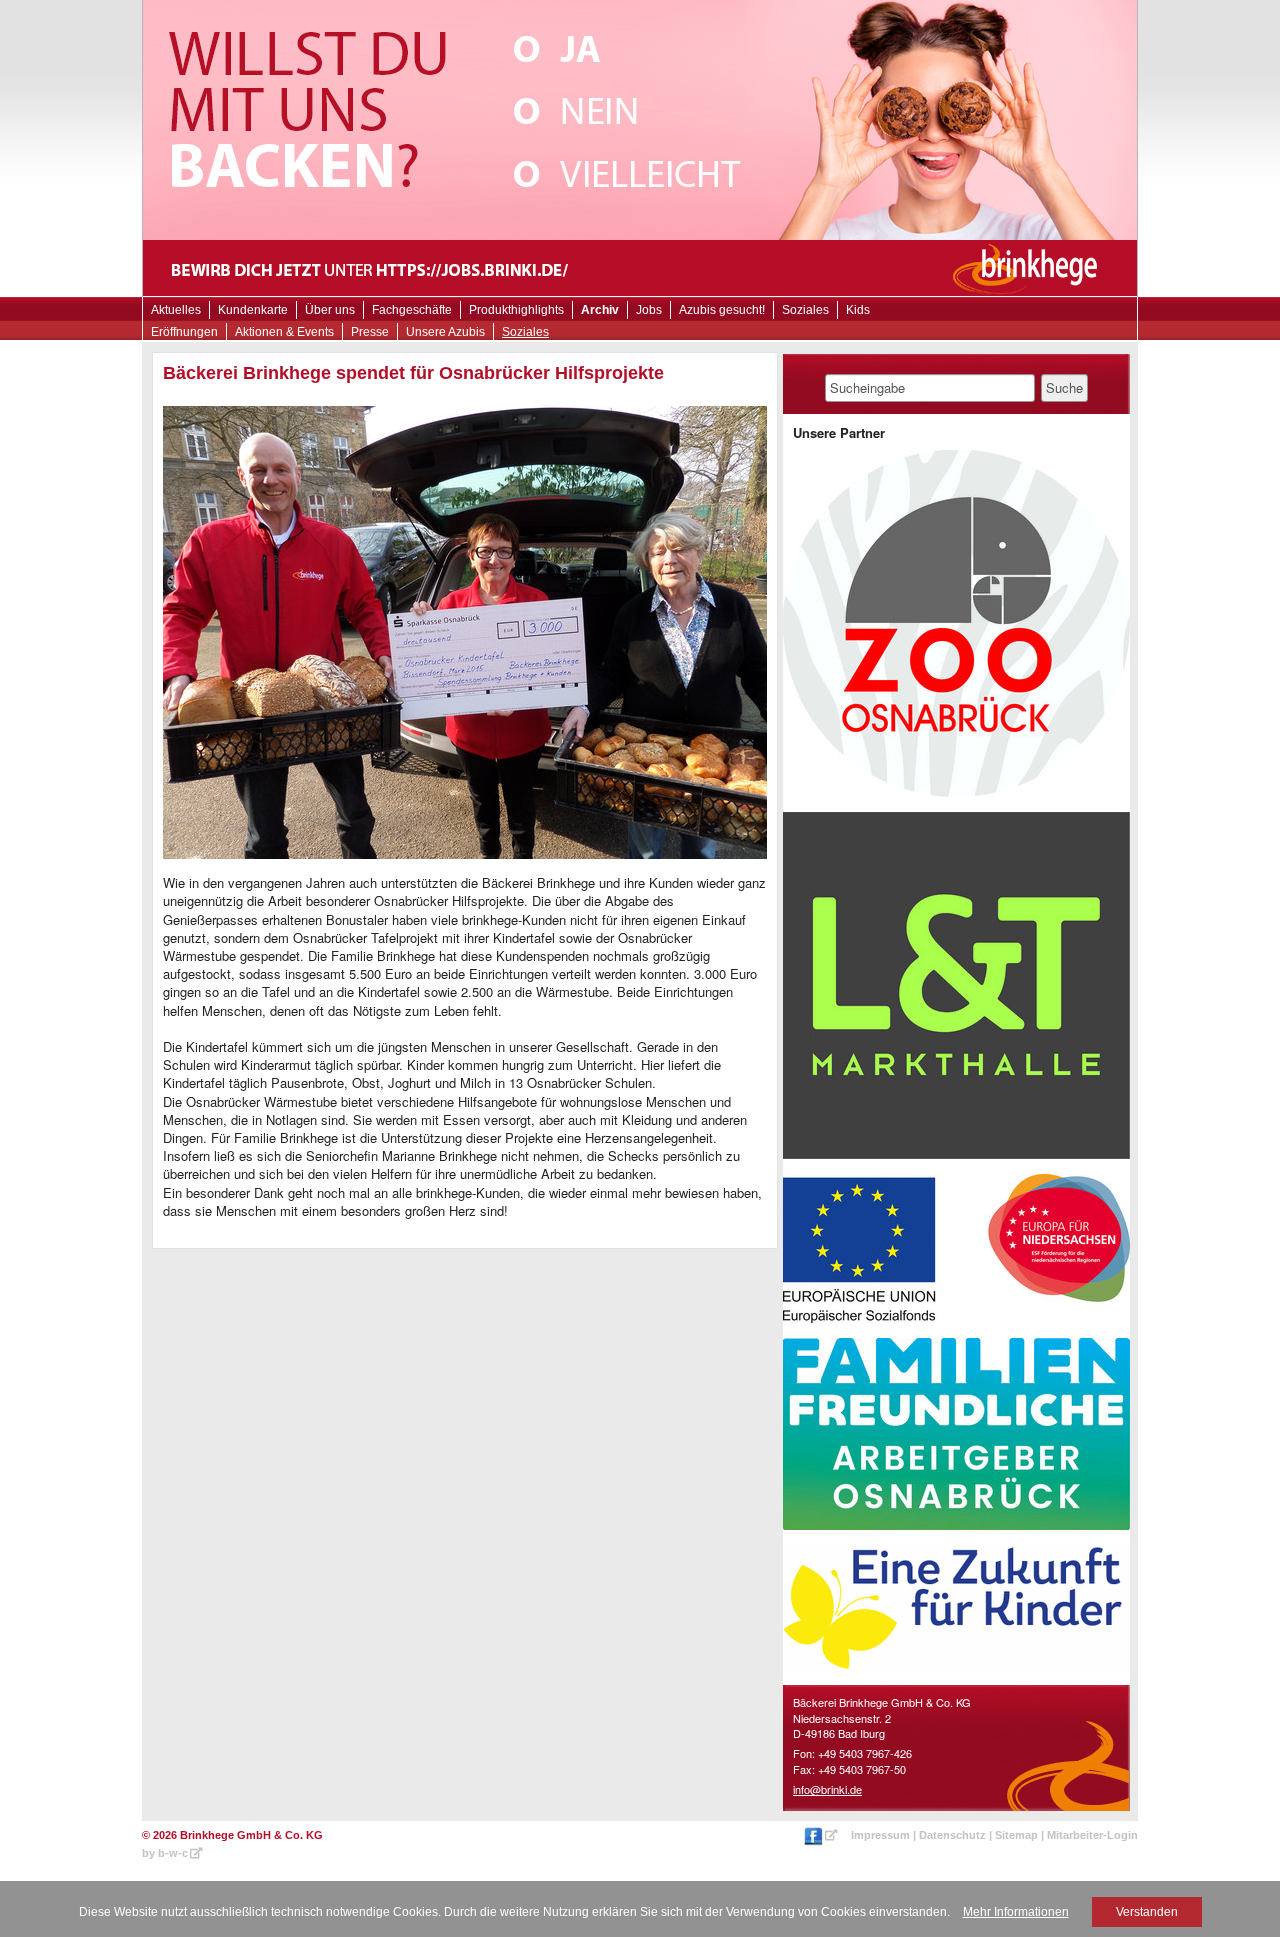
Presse (370, 332)
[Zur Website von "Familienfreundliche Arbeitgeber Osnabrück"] (956, 1434)
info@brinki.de (827, 1789)
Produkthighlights (516, 310)
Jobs (649, 310)
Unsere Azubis (445, 332)
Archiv (600, 310)
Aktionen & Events (284, 332)
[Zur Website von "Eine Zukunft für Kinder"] (956, 1609)
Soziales (525, 332)
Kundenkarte (253, 310)
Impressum (880, 1835)
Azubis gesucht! (722, 310)
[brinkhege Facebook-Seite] (822, 1835)
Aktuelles (176, 310)
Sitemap (1016, 1835)
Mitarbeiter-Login (1092, 1835)
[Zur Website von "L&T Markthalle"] (956, 985)
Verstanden (1147, 1912)
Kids (858, 310)
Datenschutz (952, 1835)
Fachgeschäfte (412, 310)
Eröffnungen (184, 332)
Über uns (330, 310)
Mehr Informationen (1016, 1912)
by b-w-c (165, 1853)
